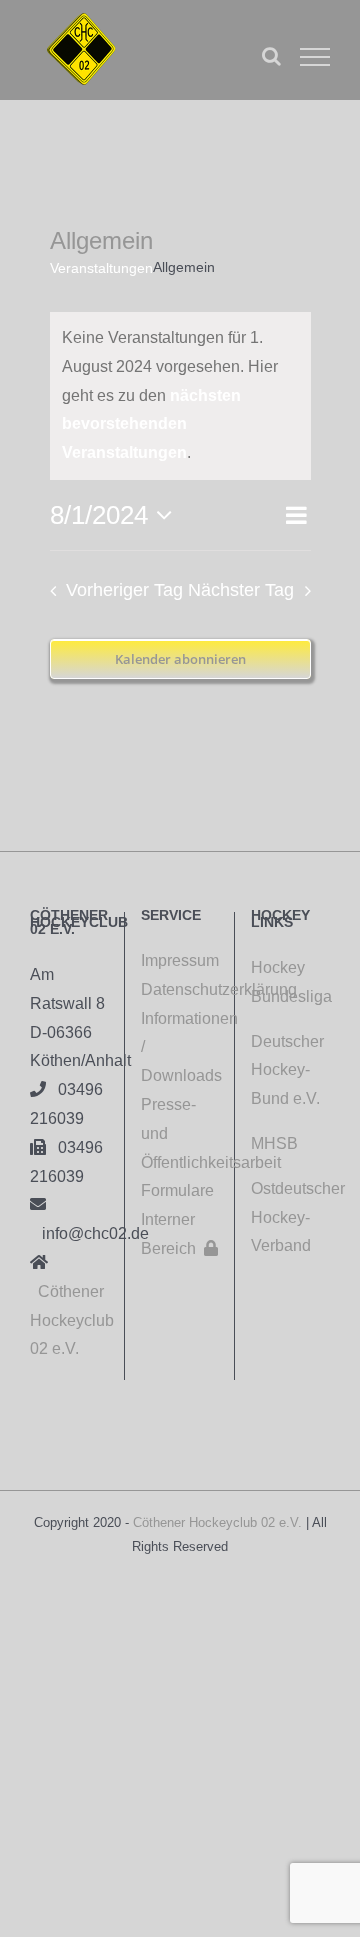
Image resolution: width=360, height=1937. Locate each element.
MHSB (274, 1143)
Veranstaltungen (101, 268)
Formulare (177, 1190)
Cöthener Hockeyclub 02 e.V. (72, 1320)
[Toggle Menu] (315, 57)
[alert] (180, 396)
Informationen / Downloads (180, 1047)
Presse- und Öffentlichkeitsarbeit (180, 1133)
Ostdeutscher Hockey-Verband (298, 1217)
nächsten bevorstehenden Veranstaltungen (151, 424)
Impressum (180, 960)
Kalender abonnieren (180, 659)
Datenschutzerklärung (180, 989)
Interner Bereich (179, 1234)
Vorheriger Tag (124, 590)
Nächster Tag (241, 590)
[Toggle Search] (271, 56)
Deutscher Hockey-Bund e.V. (287, 1070)
